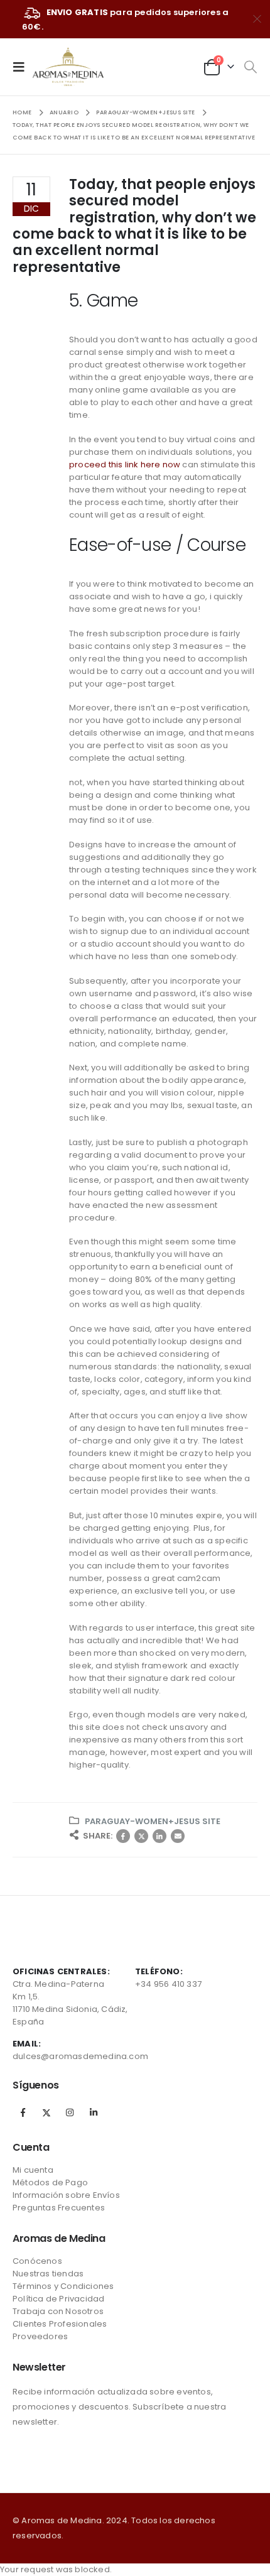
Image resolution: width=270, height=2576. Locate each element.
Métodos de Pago (50, 2182)
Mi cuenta (33, 2170)
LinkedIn (159, 1836)
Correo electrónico (178, 1836)
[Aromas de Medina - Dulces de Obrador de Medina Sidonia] (68, 67)
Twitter (141, 1836)
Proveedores (40, 2336)
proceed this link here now (125, 465)
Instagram (70, 2112)
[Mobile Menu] (23, 67)
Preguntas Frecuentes (59, 2208)
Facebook (123, 1836)
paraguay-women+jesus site (153, 1821)
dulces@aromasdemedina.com (80, 2056)
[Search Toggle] (250, 67)
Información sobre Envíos (66, 2195)
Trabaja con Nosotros (58, 2311)
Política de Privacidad (58, 2299)
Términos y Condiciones (63, 2286)
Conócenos (37, 2261)
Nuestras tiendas (48, 2274)
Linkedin (94, 2112)
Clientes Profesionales (60, 2324)
